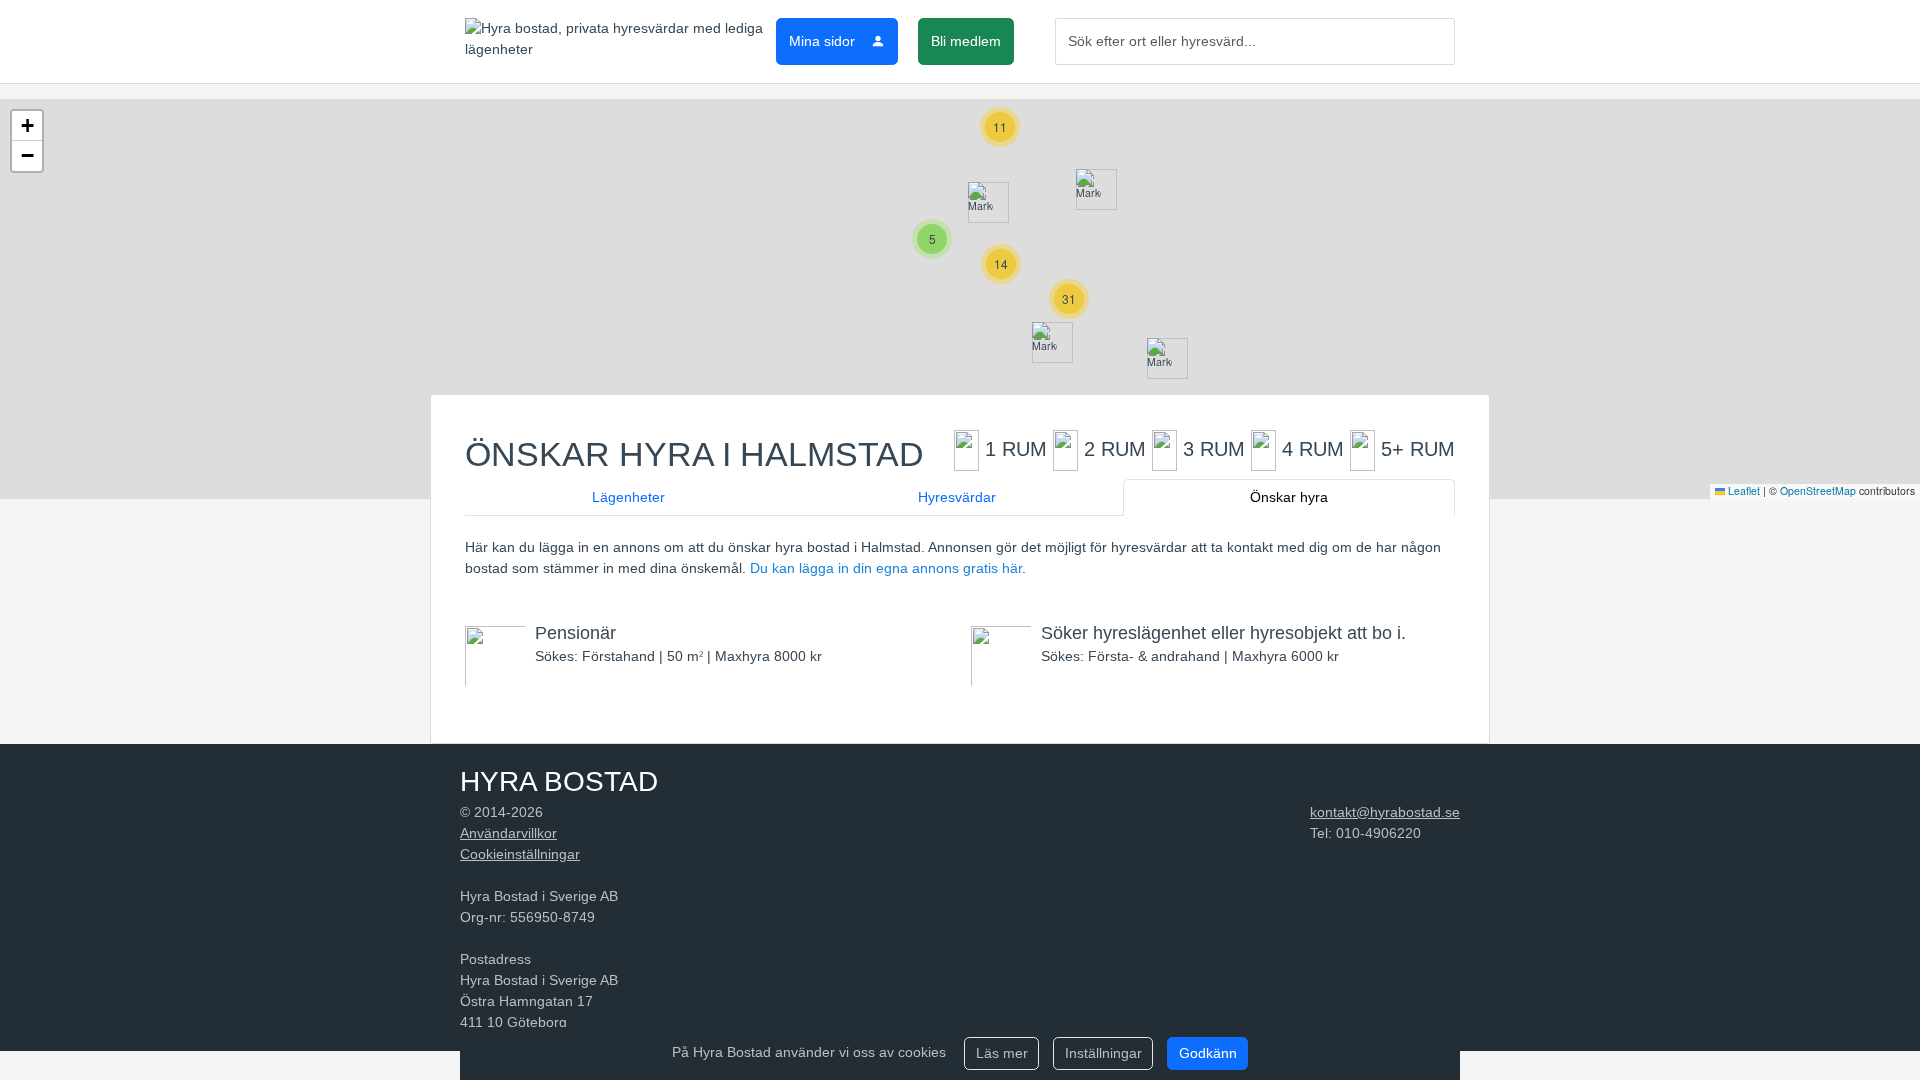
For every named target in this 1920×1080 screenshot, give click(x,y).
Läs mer (1002, 1053)
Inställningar (1103, 1053)
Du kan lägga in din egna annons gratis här (886, 568)
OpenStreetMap (1818, 490)
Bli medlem (966, 41)
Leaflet (1742, 490)
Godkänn (1208, 1053)
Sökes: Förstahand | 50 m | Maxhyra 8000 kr (678, 644)
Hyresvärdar (957, 497)
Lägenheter (628, 497)
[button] (1088, 189)
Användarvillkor (508, 833)
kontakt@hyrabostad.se (1385, 812)
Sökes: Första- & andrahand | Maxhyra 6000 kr (1223, 644)
